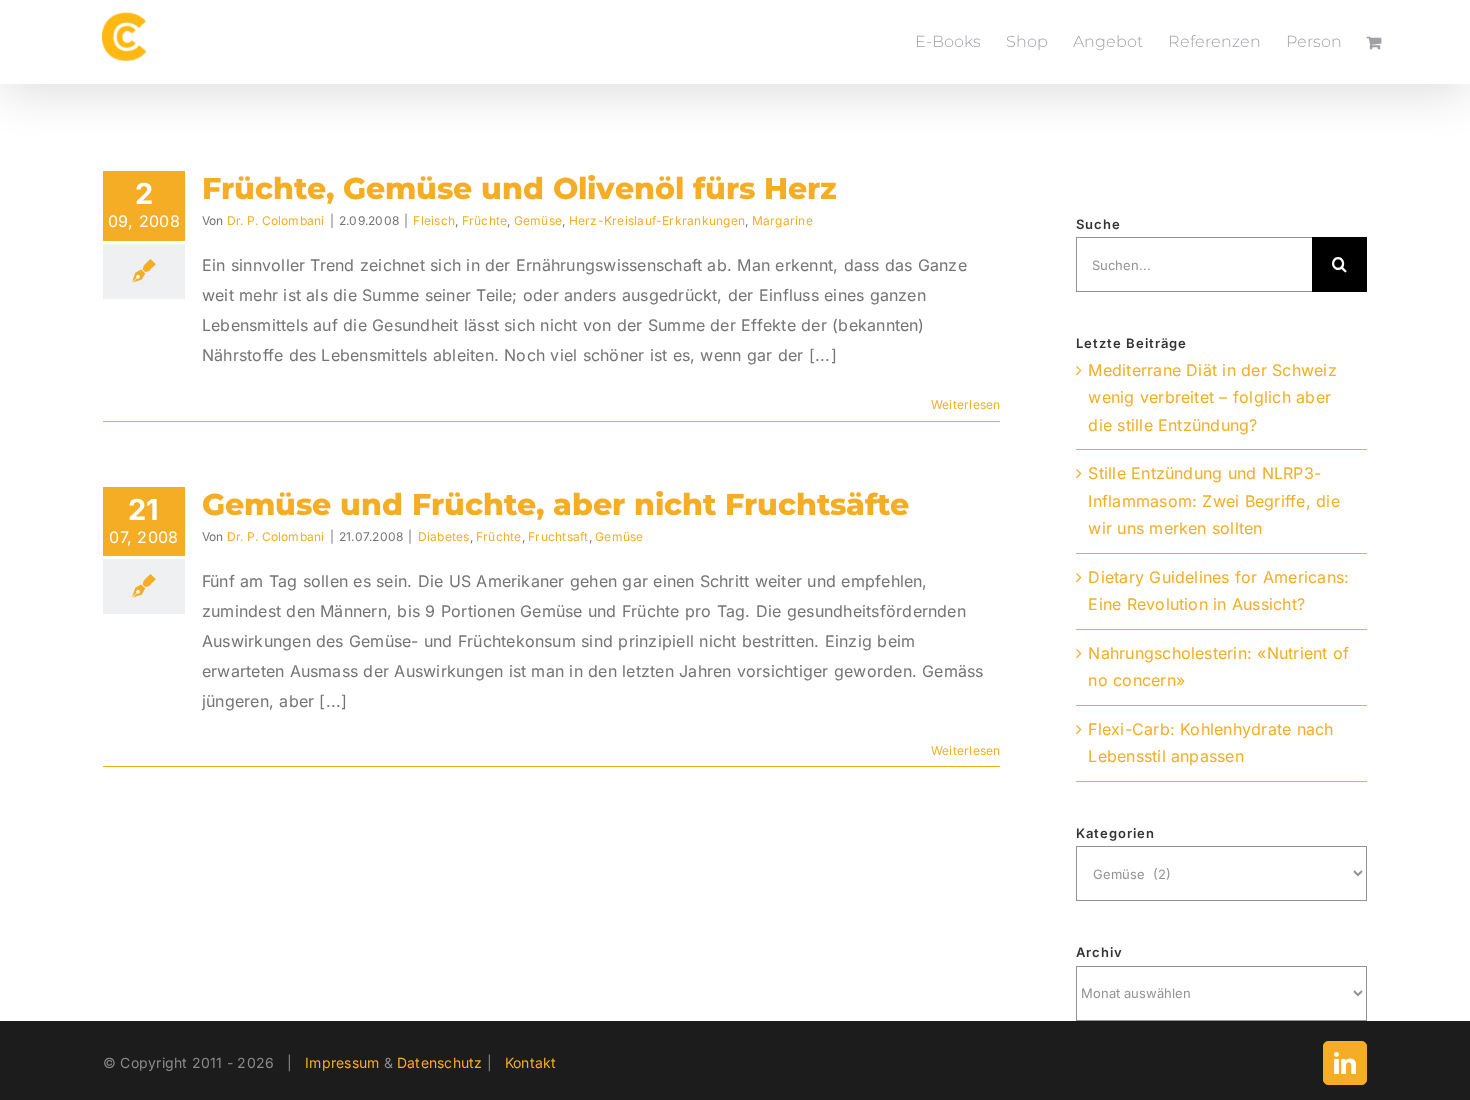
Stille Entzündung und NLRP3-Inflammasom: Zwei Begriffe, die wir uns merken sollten (1213, 500)
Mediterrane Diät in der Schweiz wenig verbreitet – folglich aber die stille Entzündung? (1212, 397)
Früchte (485, 220)
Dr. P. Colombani (276, 220)
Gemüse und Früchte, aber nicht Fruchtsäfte (555, 504)
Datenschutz (440, 1062)
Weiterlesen (966, 404)
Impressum (342, 1062)
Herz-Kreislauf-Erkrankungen (657, 220)
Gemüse (538, 220)
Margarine (782, 220)
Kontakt (531, 1062)
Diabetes (444, 536)
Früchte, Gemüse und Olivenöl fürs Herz (519, 188)
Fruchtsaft (558, 536)
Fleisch (434, 220)
